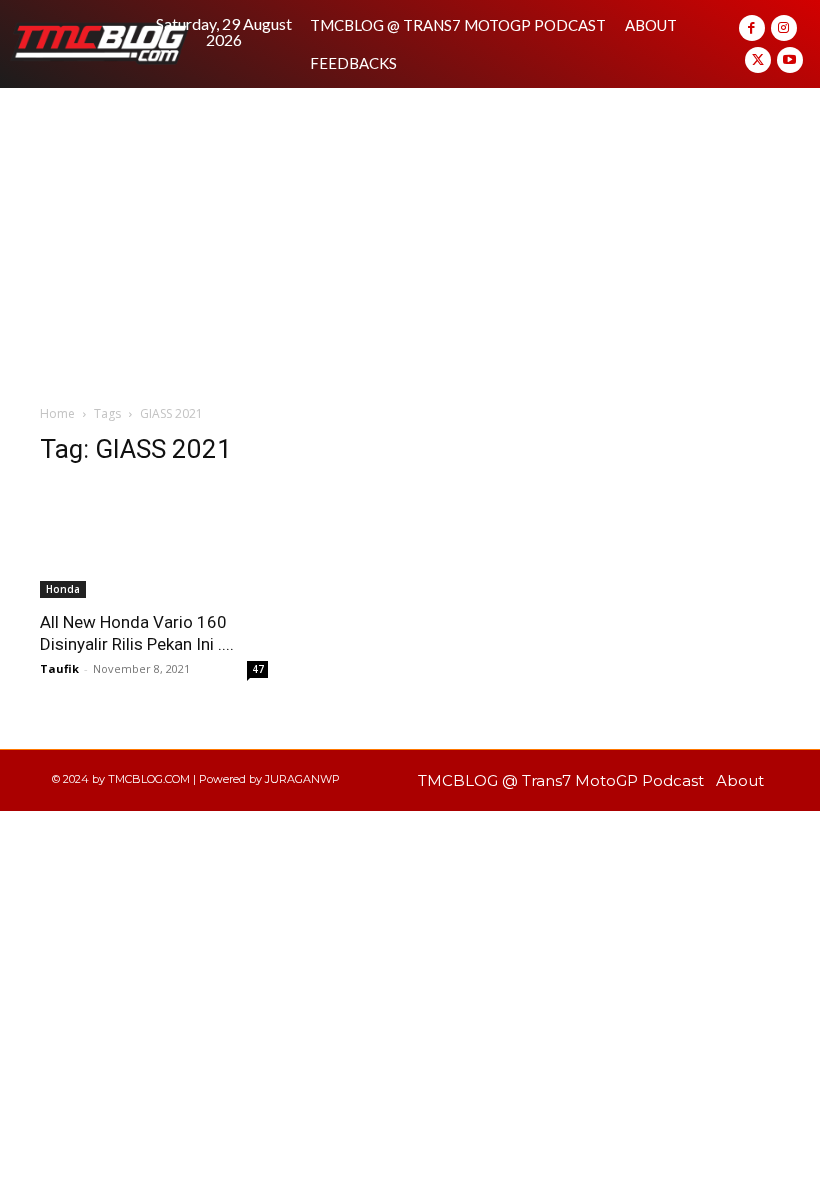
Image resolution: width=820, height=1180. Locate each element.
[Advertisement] (410, 238)
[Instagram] (784, 28)
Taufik (59, 668)
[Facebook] (752, 28)
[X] (758, 60)
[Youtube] (790, 60)
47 (258, 669)
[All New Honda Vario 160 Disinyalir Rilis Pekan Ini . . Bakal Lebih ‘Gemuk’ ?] (154, 541)
